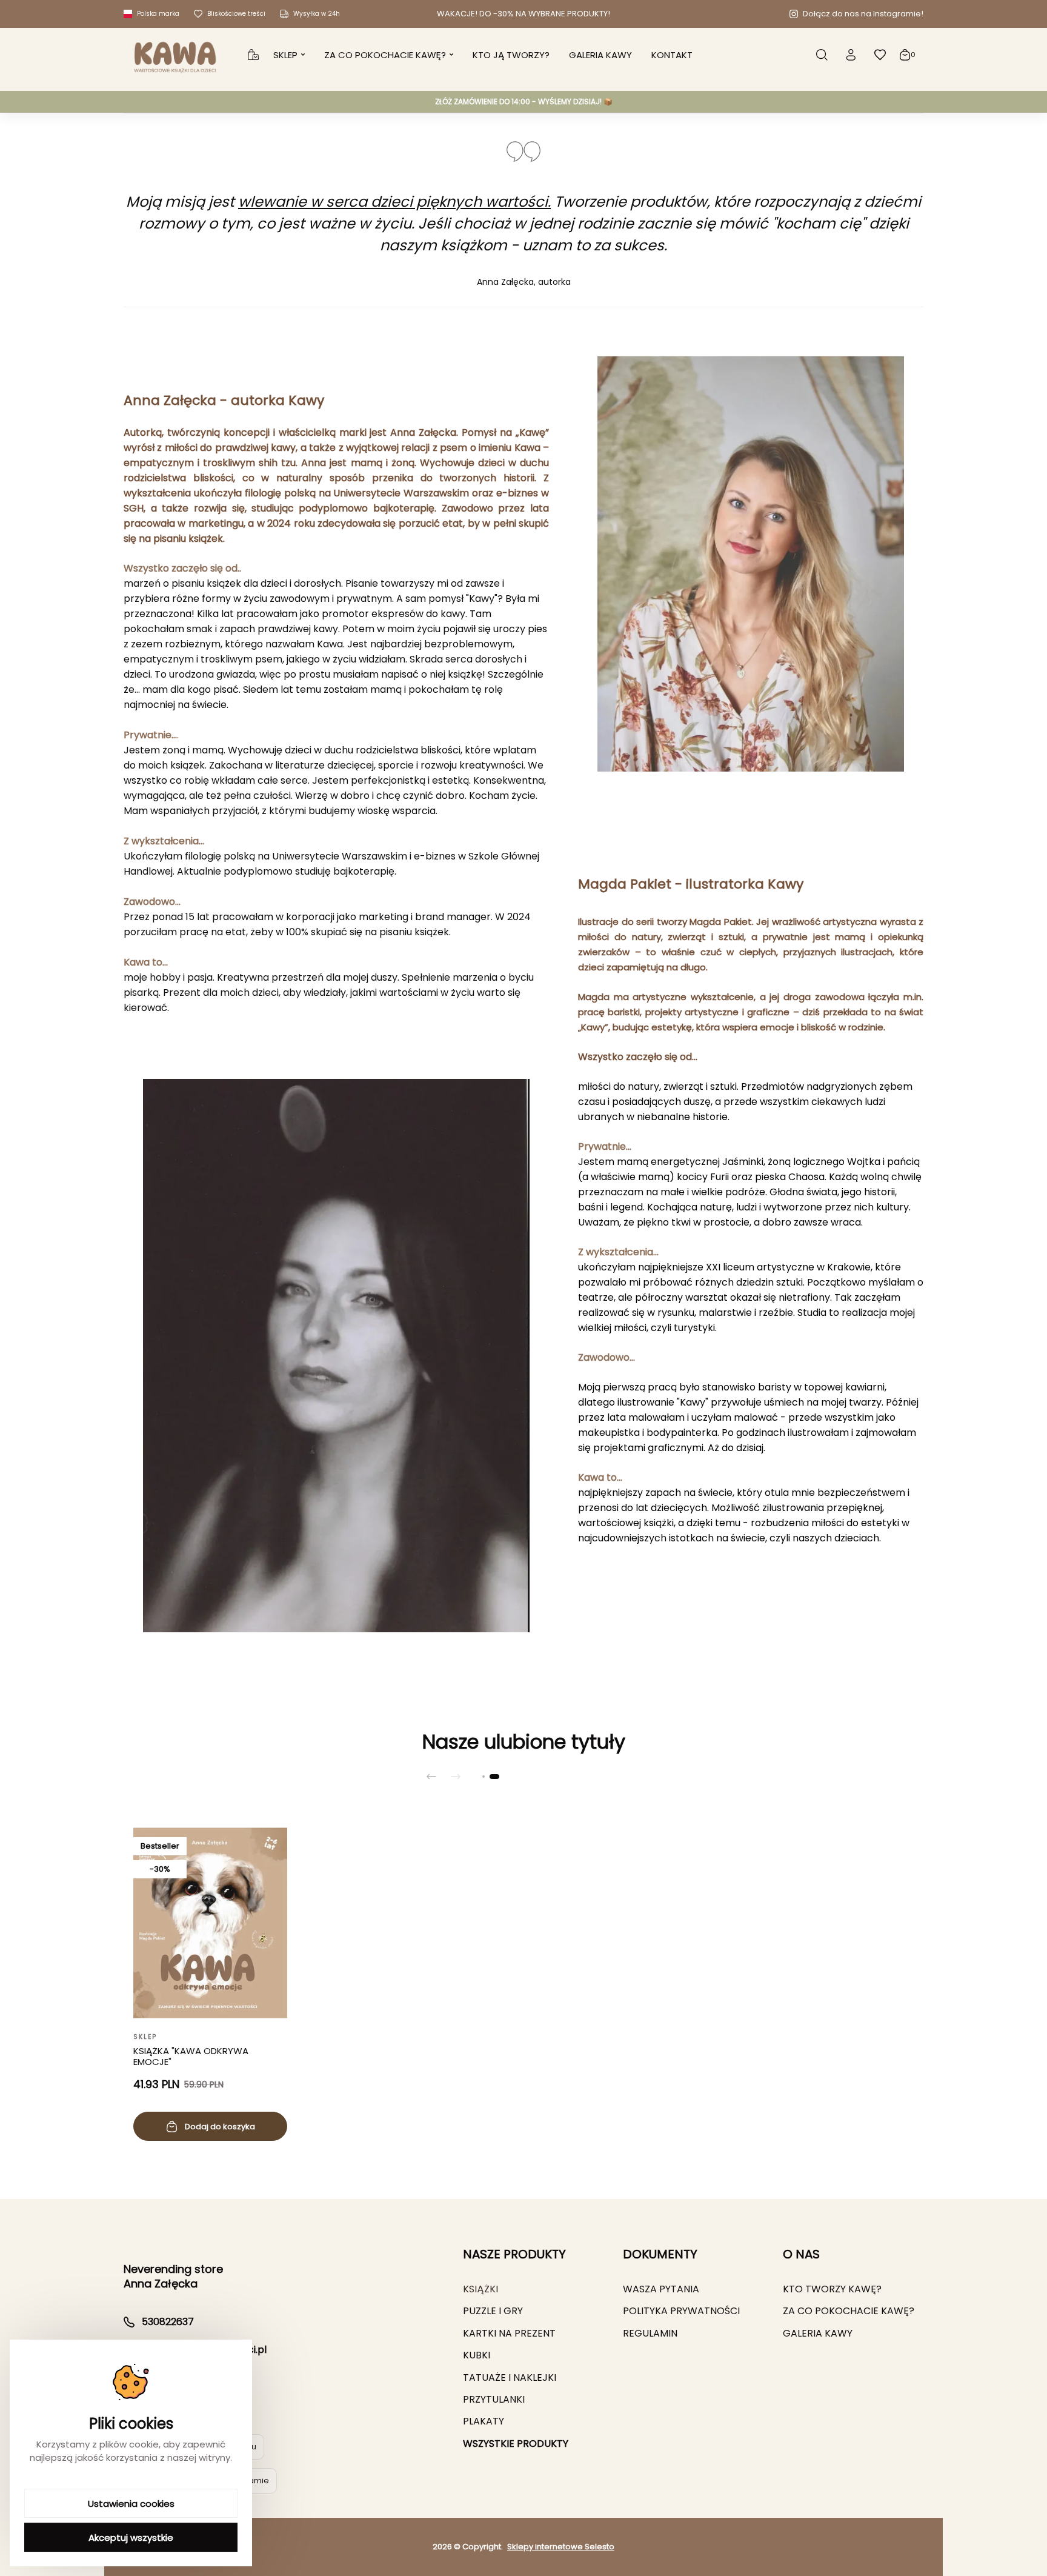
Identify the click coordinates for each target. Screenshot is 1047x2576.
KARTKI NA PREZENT (509, 2333)
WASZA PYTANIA (661, 2289)
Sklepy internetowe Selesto (561, 2547)
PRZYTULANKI (494, 2399)
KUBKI (477, 2355)
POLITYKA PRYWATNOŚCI (681, 2311)
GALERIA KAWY (818, 2333)
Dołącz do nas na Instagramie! (863, 14)
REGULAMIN (650, 2333)
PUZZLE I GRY (493, 2311)
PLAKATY (484, 2421)
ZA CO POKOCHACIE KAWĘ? (849, 2311)
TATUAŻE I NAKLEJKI (510, 2377)
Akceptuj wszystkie (131, 2538)
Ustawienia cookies (131, 2504)
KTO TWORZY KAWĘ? (832, 2289)
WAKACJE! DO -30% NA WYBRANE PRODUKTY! (523, 14)
